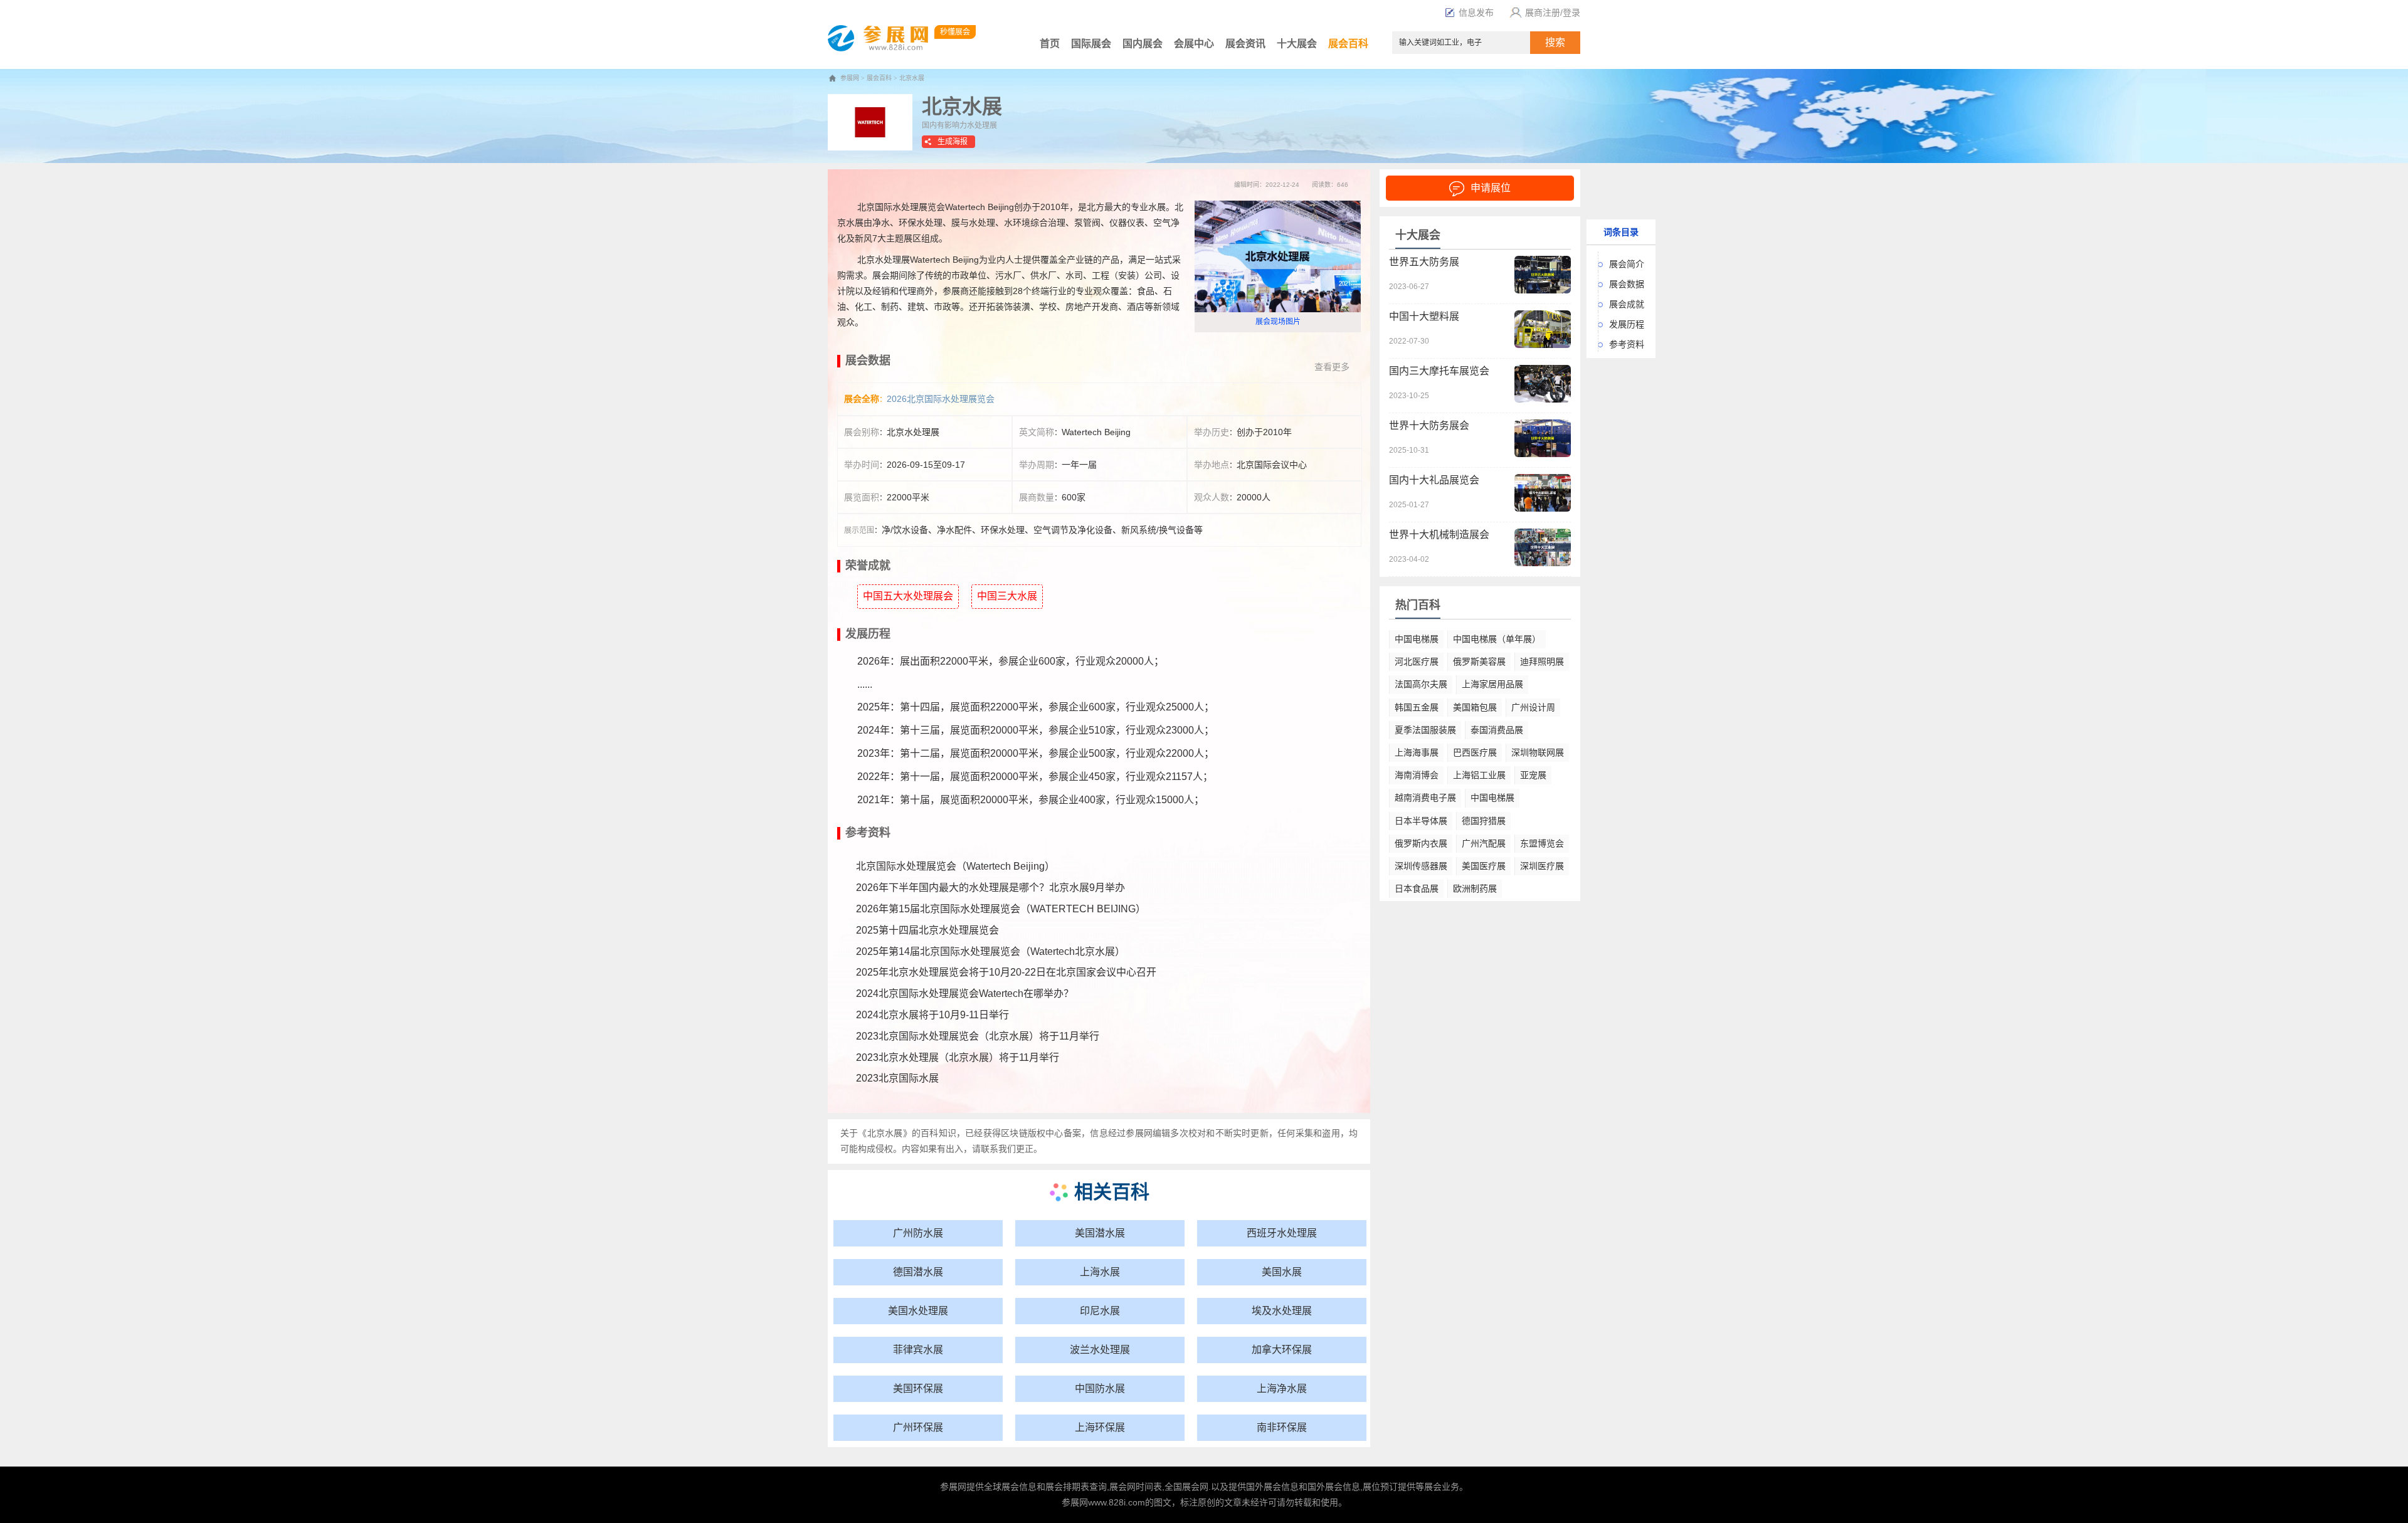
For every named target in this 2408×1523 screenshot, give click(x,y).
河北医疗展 (1417, 661)
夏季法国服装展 (1425, 730)
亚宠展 (1533, 775)
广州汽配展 (1484, 843)
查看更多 (1332, 367)
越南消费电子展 (1425, 798)
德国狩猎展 (1484, 821)
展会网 (1122, 1487)
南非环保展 (1282, 1427)
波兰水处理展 (1100, 1350)
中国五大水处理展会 (908, 596)
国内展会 (1143, 44)
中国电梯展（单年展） (1497, 639)
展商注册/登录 (1553, 13)
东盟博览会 (1542, 843)
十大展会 (1297, 44)
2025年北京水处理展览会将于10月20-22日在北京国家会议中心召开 (1006, 972)
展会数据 (1627, 284)
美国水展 (1282, 1272)
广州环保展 (918, 1427)
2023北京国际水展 (897, 1078)
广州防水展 (918, 1233)
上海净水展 (1282, 1389)
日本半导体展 (1421, 821)
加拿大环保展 (1282, 1350)
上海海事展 (1417, 752)
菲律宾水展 (918, 1350)
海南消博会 (1417, 775)
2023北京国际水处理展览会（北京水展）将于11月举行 (978, 1036)
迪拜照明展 (1542, 661)
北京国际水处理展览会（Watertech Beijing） (955, 866)
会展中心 (1194, 44)
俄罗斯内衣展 (1421, 843)
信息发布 (1476, 13)
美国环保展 (918, 1389)
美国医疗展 (1484, 866)
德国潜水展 (918, 1272)
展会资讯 (1245, 44)
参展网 (850, 78)
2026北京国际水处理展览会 (941, 399)
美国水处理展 (918, 1311)
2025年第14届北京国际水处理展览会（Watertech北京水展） (990, 951)
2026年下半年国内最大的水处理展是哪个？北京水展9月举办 (990, 888)
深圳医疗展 (1542, 866)
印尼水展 (1100, 1311)
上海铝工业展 (1479, 775)
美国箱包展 (1475, 707)
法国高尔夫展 (1421, 684)
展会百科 (1348, 44)
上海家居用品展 (1492, 684)
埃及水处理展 (1282, 1311)
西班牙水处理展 (1282, 1233)
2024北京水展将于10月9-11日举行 (932, 1015)
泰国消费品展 (1497, 730)
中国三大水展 (1007, 596)
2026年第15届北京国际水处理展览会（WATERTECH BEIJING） (1001, 909)
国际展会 (1091, 44)
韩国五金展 (1417, 707)
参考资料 (1627, 344)
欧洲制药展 (1475, 888)
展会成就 (1627, 304)
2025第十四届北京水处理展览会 (927, 930)
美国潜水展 (1100, 1233)
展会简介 (1627, 264)
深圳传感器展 (1421, 866)
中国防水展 (1100, 1389)
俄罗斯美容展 (1479, 661)
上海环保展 (1100, 1427)
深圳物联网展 (1538, 752)
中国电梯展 (1417, 639)
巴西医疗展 (1475, 752)
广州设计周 (1533, 707)
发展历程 (1627, 324)
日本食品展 (1417, 888)
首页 (1050, 44)
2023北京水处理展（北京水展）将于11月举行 (958, 1057)
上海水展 (1100, 1272)
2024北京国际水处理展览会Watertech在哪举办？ (965, 993)
